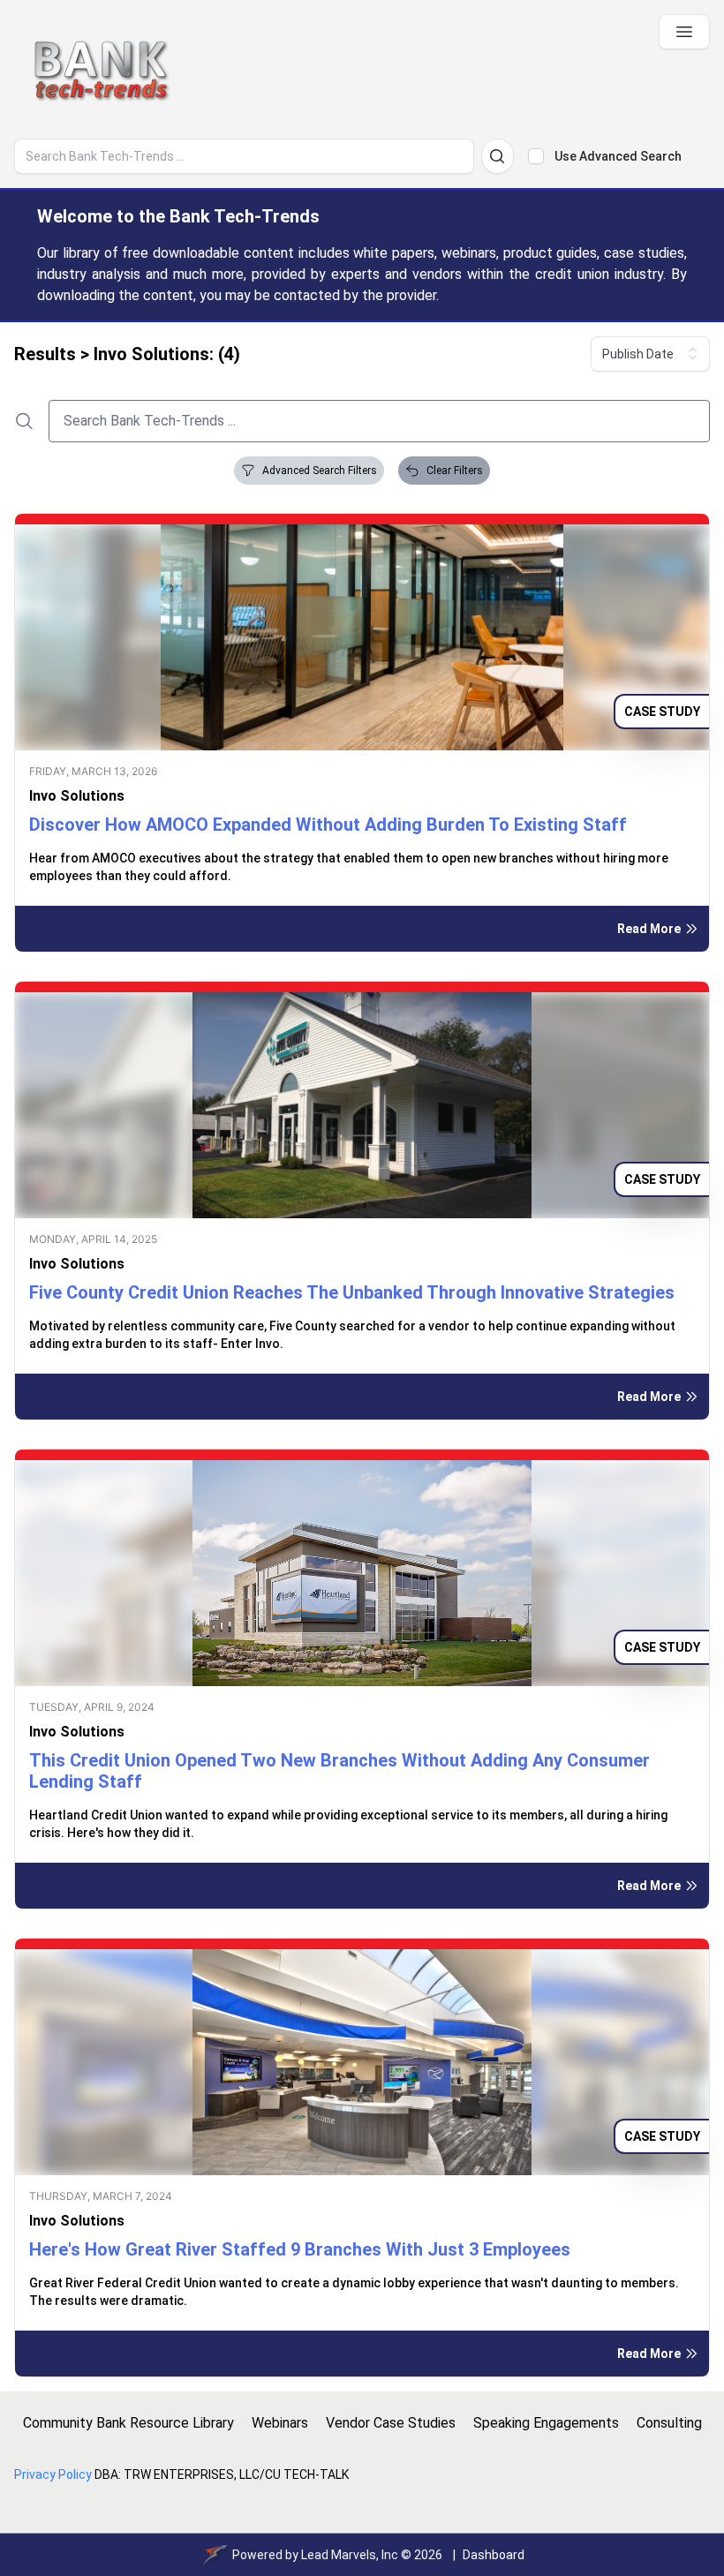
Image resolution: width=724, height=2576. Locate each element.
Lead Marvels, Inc (350, 2555)
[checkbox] (536, 156)
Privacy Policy (53, 2474)
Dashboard (494, 2555)
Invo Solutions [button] (77, 796)
